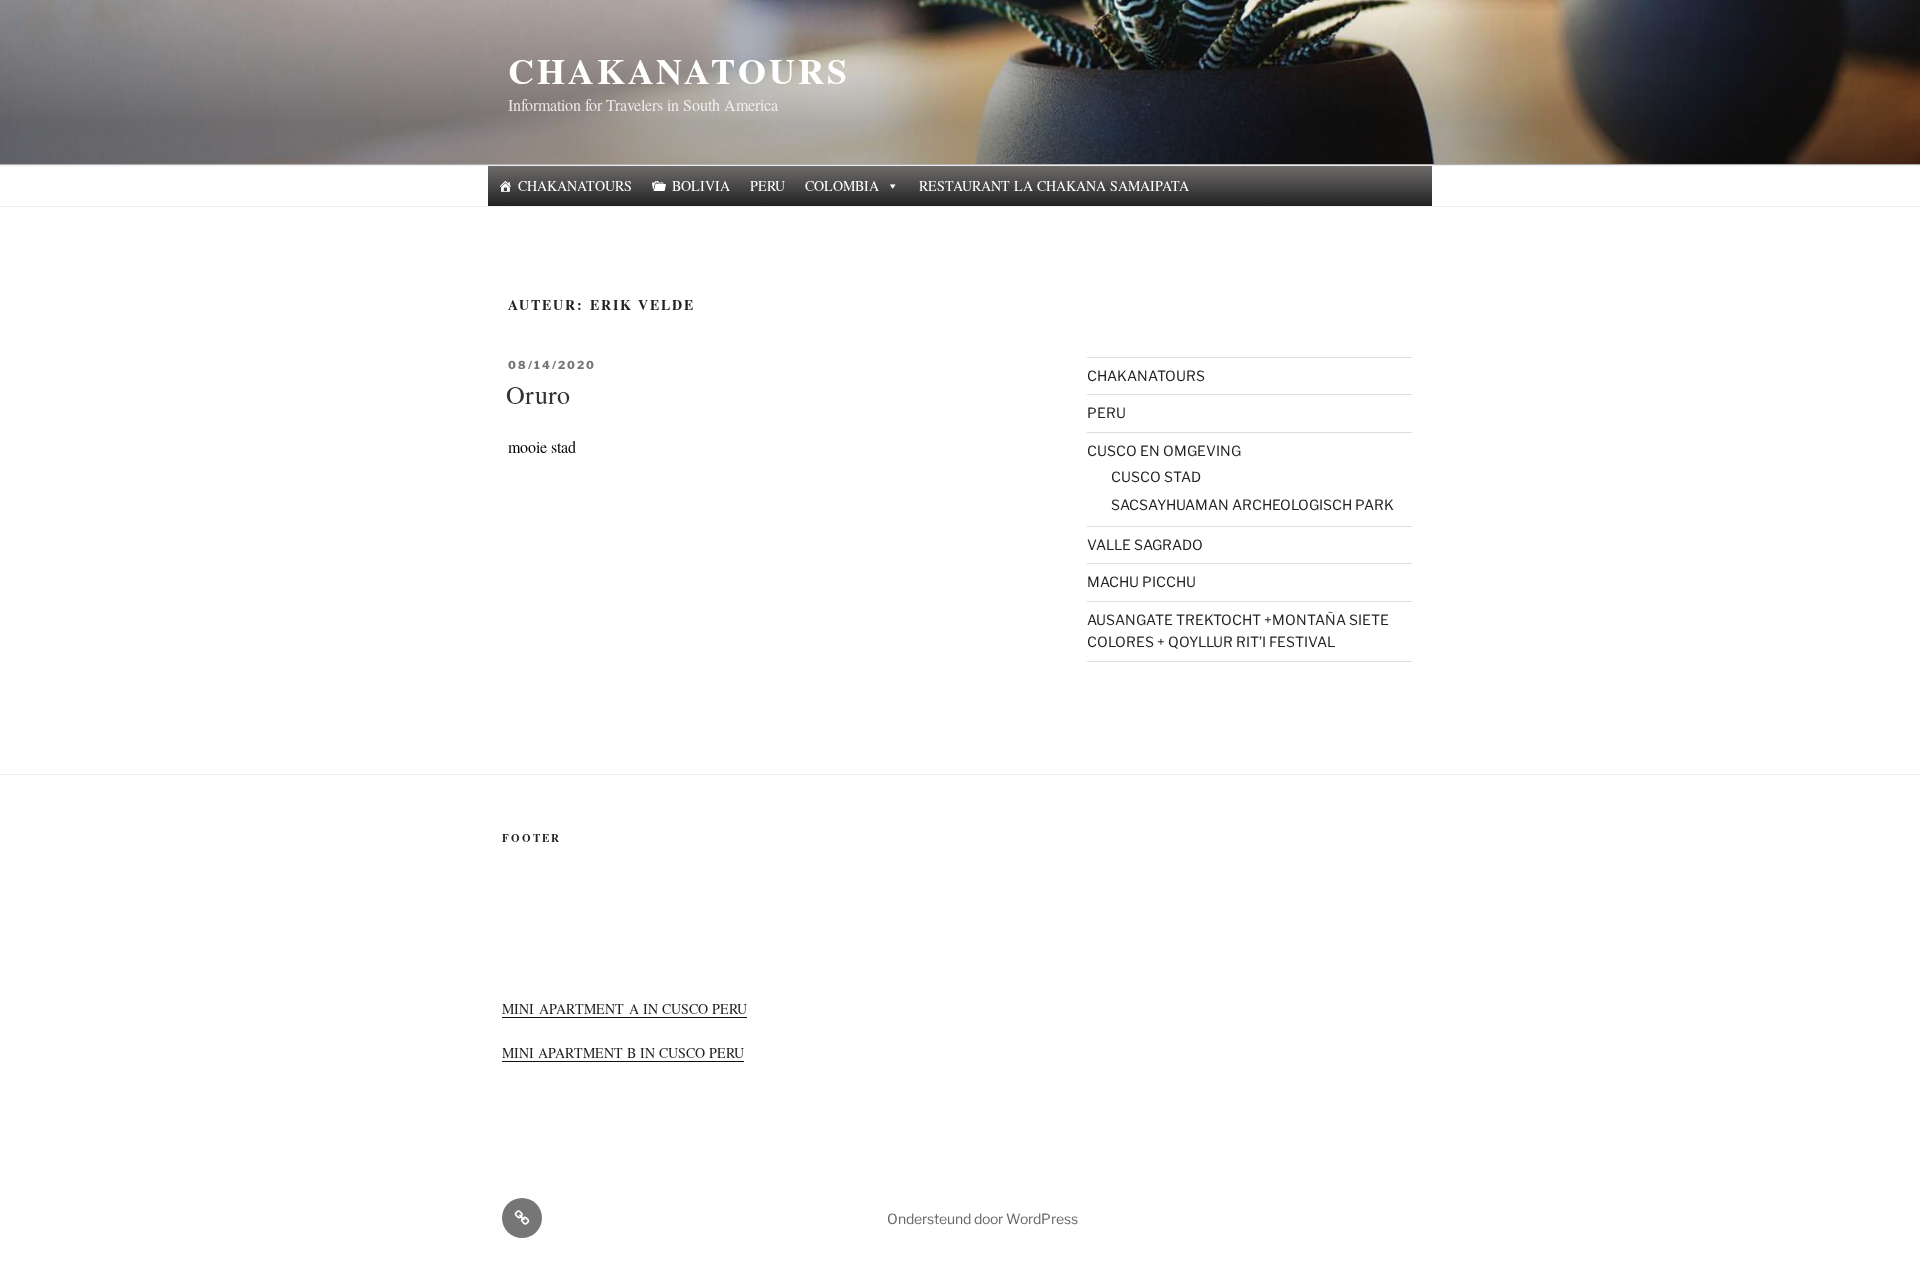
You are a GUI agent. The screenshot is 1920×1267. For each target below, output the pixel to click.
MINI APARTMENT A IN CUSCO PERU (624, 1008)
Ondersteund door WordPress (982, 1218)
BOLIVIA (701, 185)
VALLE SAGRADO (1145, 544)
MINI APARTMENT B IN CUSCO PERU (623, 1052)
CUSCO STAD (1156, 476)
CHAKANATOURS (679, 70)
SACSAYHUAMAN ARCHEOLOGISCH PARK (1252, 504)
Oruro (538, 394)
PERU (767, 185)
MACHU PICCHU (1141, 581)
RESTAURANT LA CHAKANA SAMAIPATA (1054, 185)
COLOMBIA (842, 185)
